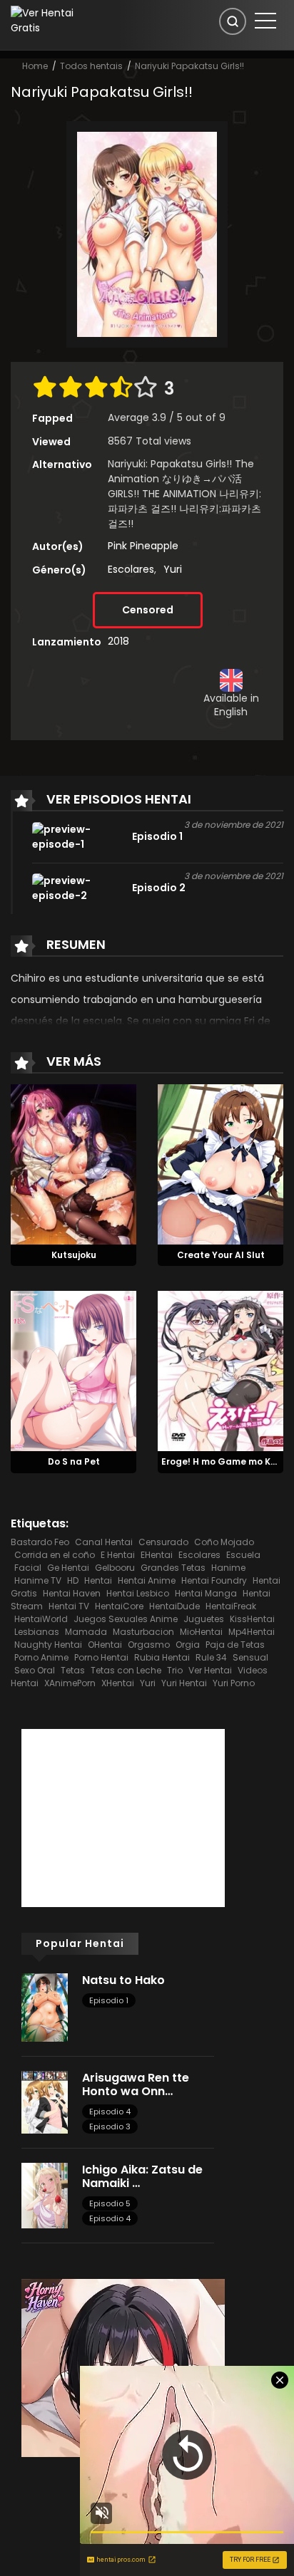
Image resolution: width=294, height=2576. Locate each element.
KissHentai (252, 1619)
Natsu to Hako (123, 1980)
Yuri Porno (234, 1683)
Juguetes (204, 1619)
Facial (28, 1568)
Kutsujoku (74, 1255)
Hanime (228, 1568)
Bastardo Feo (40, 1542)
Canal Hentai (104, 1542)
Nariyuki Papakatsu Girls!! (189, 66)
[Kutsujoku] (73, 1163)
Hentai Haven (72, 1593)
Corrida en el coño (55, 1555)
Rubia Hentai (162, 1657)
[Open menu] (265, 21)
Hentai (98, 1580)
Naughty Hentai (48, 1645)
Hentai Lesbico (138, 1593)
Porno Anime (41, 1657)
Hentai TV (69, 1606)
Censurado (163, 1542)
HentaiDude (174, 1606)
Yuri (173, 569)
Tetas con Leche (126, 1670)
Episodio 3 (110, 2126)
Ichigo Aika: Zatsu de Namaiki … (142, 2176)
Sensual (250, 1657)
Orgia (188, 1645)
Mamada (86, 1632)
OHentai (105, 1645)
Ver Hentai (210, 1670)
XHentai (118, 1683)
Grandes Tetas (173, 1568)
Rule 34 (211, 1657)
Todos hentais (91, 66)
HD (73, 1580)
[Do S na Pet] (73, 1371)
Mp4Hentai (252, 1632)
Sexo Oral (35, 1670)
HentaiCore (119, 1606)
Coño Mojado (224, 1542)
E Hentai (118, 1555)
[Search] (233, 21)
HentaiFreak (231, 1606)
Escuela (243, 1555)
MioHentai (201, 1632)
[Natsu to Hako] (45, 2007)
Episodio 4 (110, 2112)
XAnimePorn (70, 1683)
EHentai (157, 1555)
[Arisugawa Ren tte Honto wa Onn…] (45, 2102)
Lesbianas (37, 1632)
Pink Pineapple (143, 546)
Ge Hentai (68, 1568)
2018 (118, 641)
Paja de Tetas (235, 1645)
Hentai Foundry (214, 1580)
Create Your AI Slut (221, 1255)
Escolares (131, 569)
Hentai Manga (206, 1593)
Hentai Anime (147, 1580)
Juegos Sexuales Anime (126, 1619)
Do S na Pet (74, 1461)
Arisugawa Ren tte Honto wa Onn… (136, 2084)
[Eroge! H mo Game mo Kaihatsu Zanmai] (220, 1371)
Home (35, 66)
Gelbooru (115, 1568)
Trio (175, 1670)
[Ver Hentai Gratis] (52, 20)
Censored (148, 610)
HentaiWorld (41, 1619)
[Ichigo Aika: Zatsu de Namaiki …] (45, 2195)
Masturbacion (143, 1632)
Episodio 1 (109, 2000)
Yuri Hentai (184, 1683)
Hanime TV (38, 1580)
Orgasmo (149, 1645)
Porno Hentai (101, 1657)
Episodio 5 (110, 2203)
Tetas (73, 1670)
